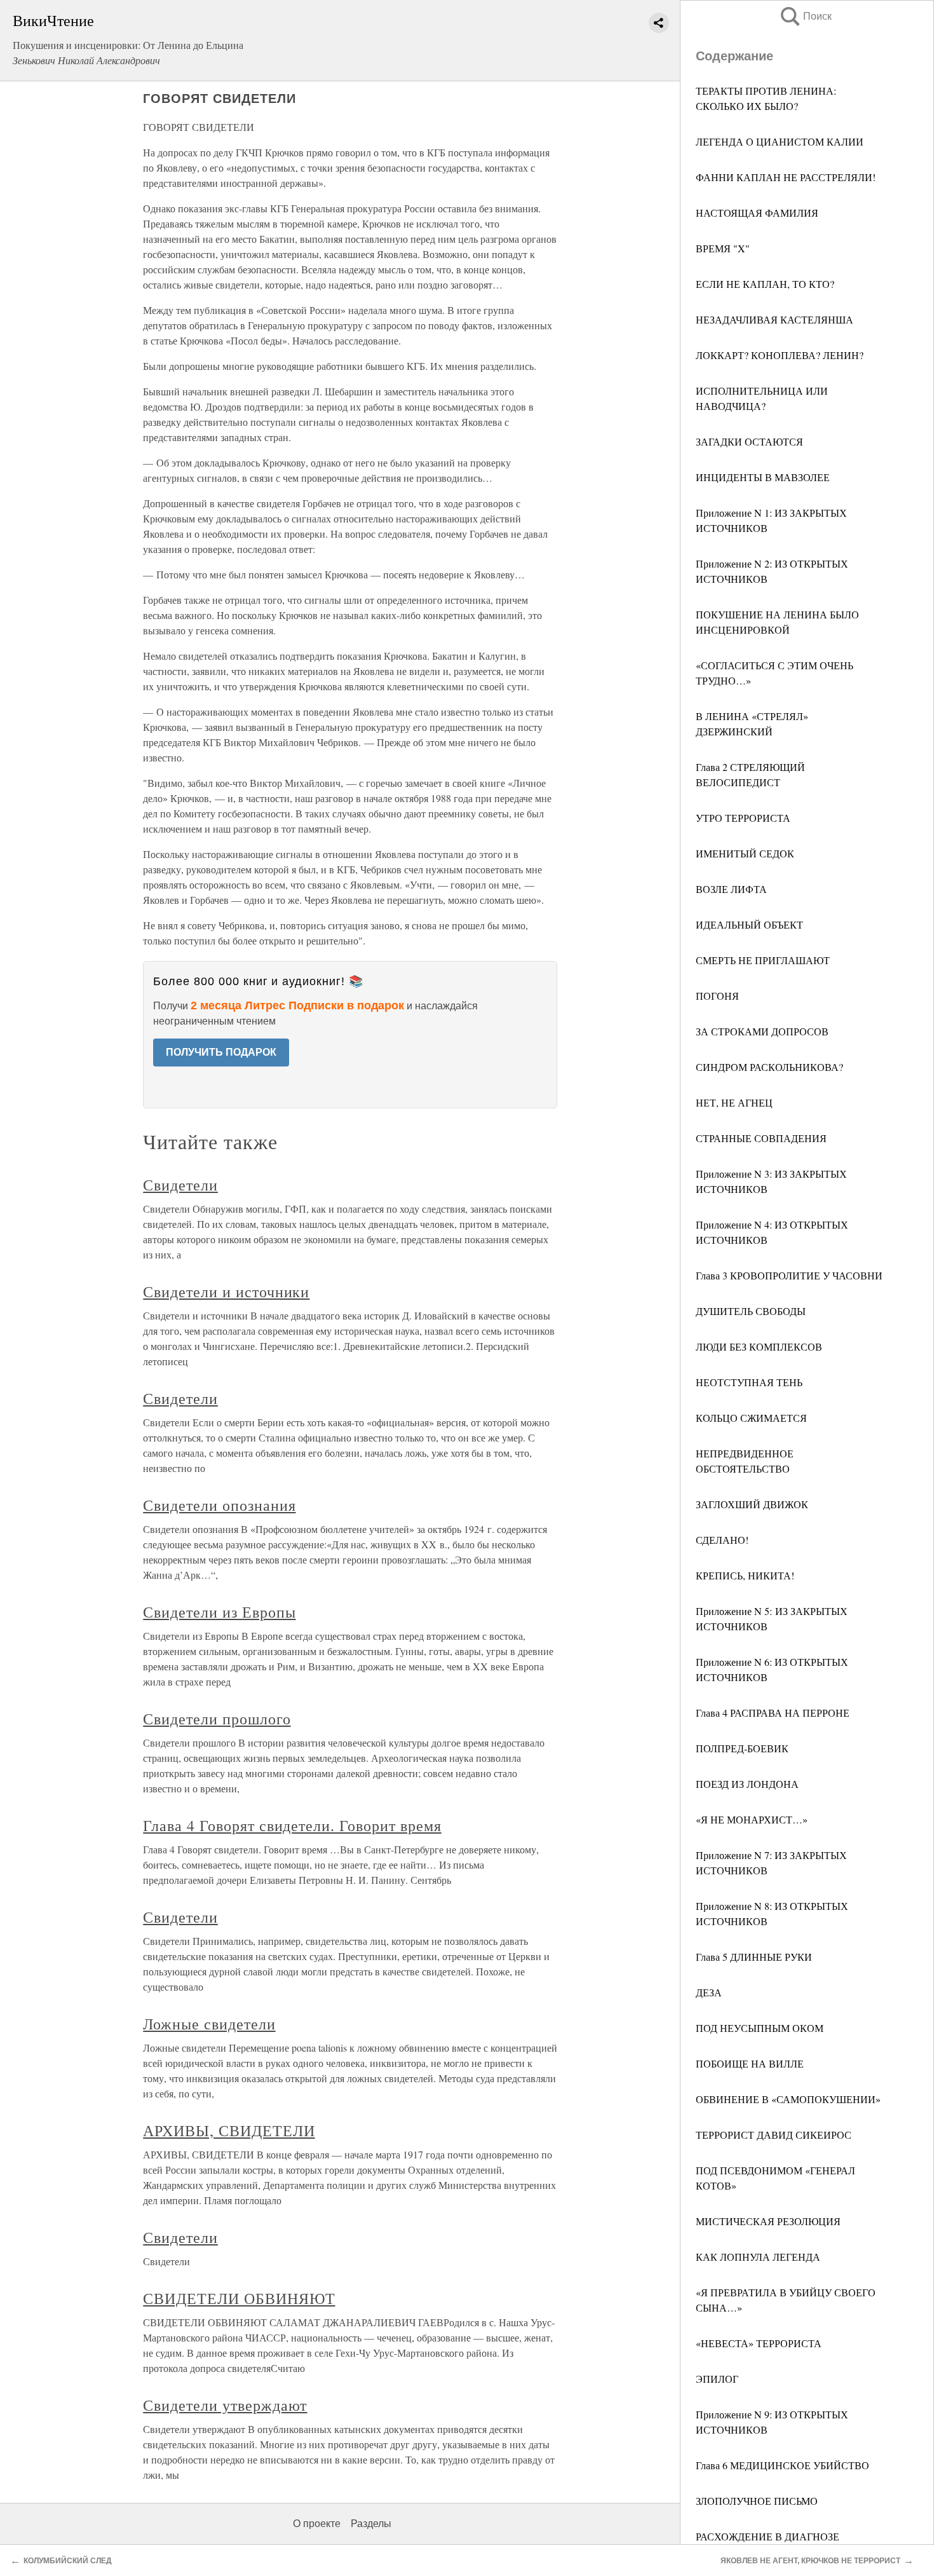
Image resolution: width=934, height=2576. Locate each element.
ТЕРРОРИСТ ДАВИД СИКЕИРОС (774, 2135)
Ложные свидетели (209, 2024)
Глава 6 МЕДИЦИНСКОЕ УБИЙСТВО (782, 2465)
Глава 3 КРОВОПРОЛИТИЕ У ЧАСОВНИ (789, 1275)
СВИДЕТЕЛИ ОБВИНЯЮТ (239, 2298)
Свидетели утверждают (225, 2405)
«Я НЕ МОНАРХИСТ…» (752, 1819)
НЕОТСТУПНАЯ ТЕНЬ (749, 1382)
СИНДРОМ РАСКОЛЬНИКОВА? (769, 1067)
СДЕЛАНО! (722, 1540)
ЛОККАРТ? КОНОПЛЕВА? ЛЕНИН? (780, 355)
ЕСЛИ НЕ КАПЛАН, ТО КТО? (765, 284)
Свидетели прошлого (217, 1719)
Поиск (805, 16)
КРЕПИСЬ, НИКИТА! (745, 1575)
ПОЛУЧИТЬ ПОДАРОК (221, 1052)
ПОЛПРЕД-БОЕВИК (742, 1748)
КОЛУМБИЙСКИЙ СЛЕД (68, 2561)
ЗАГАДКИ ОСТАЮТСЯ (749, 441)
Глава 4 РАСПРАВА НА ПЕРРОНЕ (773, 1713)
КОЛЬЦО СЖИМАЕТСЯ (751, 1418)
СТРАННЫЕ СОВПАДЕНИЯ (761, 1138)
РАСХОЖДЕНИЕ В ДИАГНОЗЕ (768, 2536)
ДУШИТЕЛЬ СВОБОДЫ (751, 1311)
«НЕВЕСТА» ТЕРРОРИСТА (759, 2343)
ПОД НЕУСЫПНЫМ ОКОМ (760, 2028)
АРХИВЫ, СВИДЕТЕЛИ (229, 2130)
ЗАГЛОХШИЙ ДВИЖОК (752, 1504)
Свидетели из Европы (219, 1612)
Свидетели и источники (226, 1291)
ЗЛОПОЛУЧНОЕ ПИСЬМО (757, 2501)
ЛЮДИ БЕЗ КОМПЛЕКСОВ (759, 1346)
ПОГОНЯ (717, 996)
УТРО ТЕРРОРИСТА (743, 818)
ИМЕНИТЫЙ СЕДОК (745, 853)
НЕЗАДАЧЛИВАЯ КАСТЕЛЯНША (775, 319)
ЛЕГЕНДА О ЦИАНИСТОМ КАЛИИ (780, 141)
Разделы (371, 2524)
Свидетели (180, 1185)
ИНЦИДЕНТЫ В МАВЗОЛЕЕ (763, 477)
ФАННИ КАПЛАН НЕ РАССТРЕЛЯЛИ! (786, 177)
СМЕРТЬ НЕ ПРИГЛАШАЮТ (763, 960)
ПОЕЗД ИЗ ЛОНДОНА (747, 1784)
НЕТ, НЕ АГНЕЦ (734, 1102)
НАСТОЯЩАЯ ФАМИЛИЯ (757, 213)
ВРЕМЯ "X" (723, 248)
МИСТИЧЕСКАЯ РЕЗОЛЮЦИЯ (768, 2221)
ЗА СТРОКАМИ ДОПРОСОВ (762, 1031)
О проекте (317, 2524)
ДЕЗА (709, 1992)
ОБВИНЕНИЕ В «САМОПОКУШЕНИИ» (788, 2099)
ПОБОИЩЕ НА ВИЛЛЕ (750, 2063)
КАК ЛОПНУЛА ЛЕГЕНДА (758, 2257)
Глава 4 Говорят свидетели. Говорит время (292, 1825)
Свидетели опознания (219, 1505)
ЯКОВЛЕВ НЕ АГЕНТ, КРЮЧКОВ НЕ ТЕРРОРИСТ (810, 2561)
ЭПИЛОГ (717, 2379)
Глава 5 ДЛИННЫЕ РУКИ (754, 1957)
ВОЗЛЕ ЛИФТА (731, 889)
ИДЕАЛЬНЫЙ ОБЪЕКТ (749, 924)
